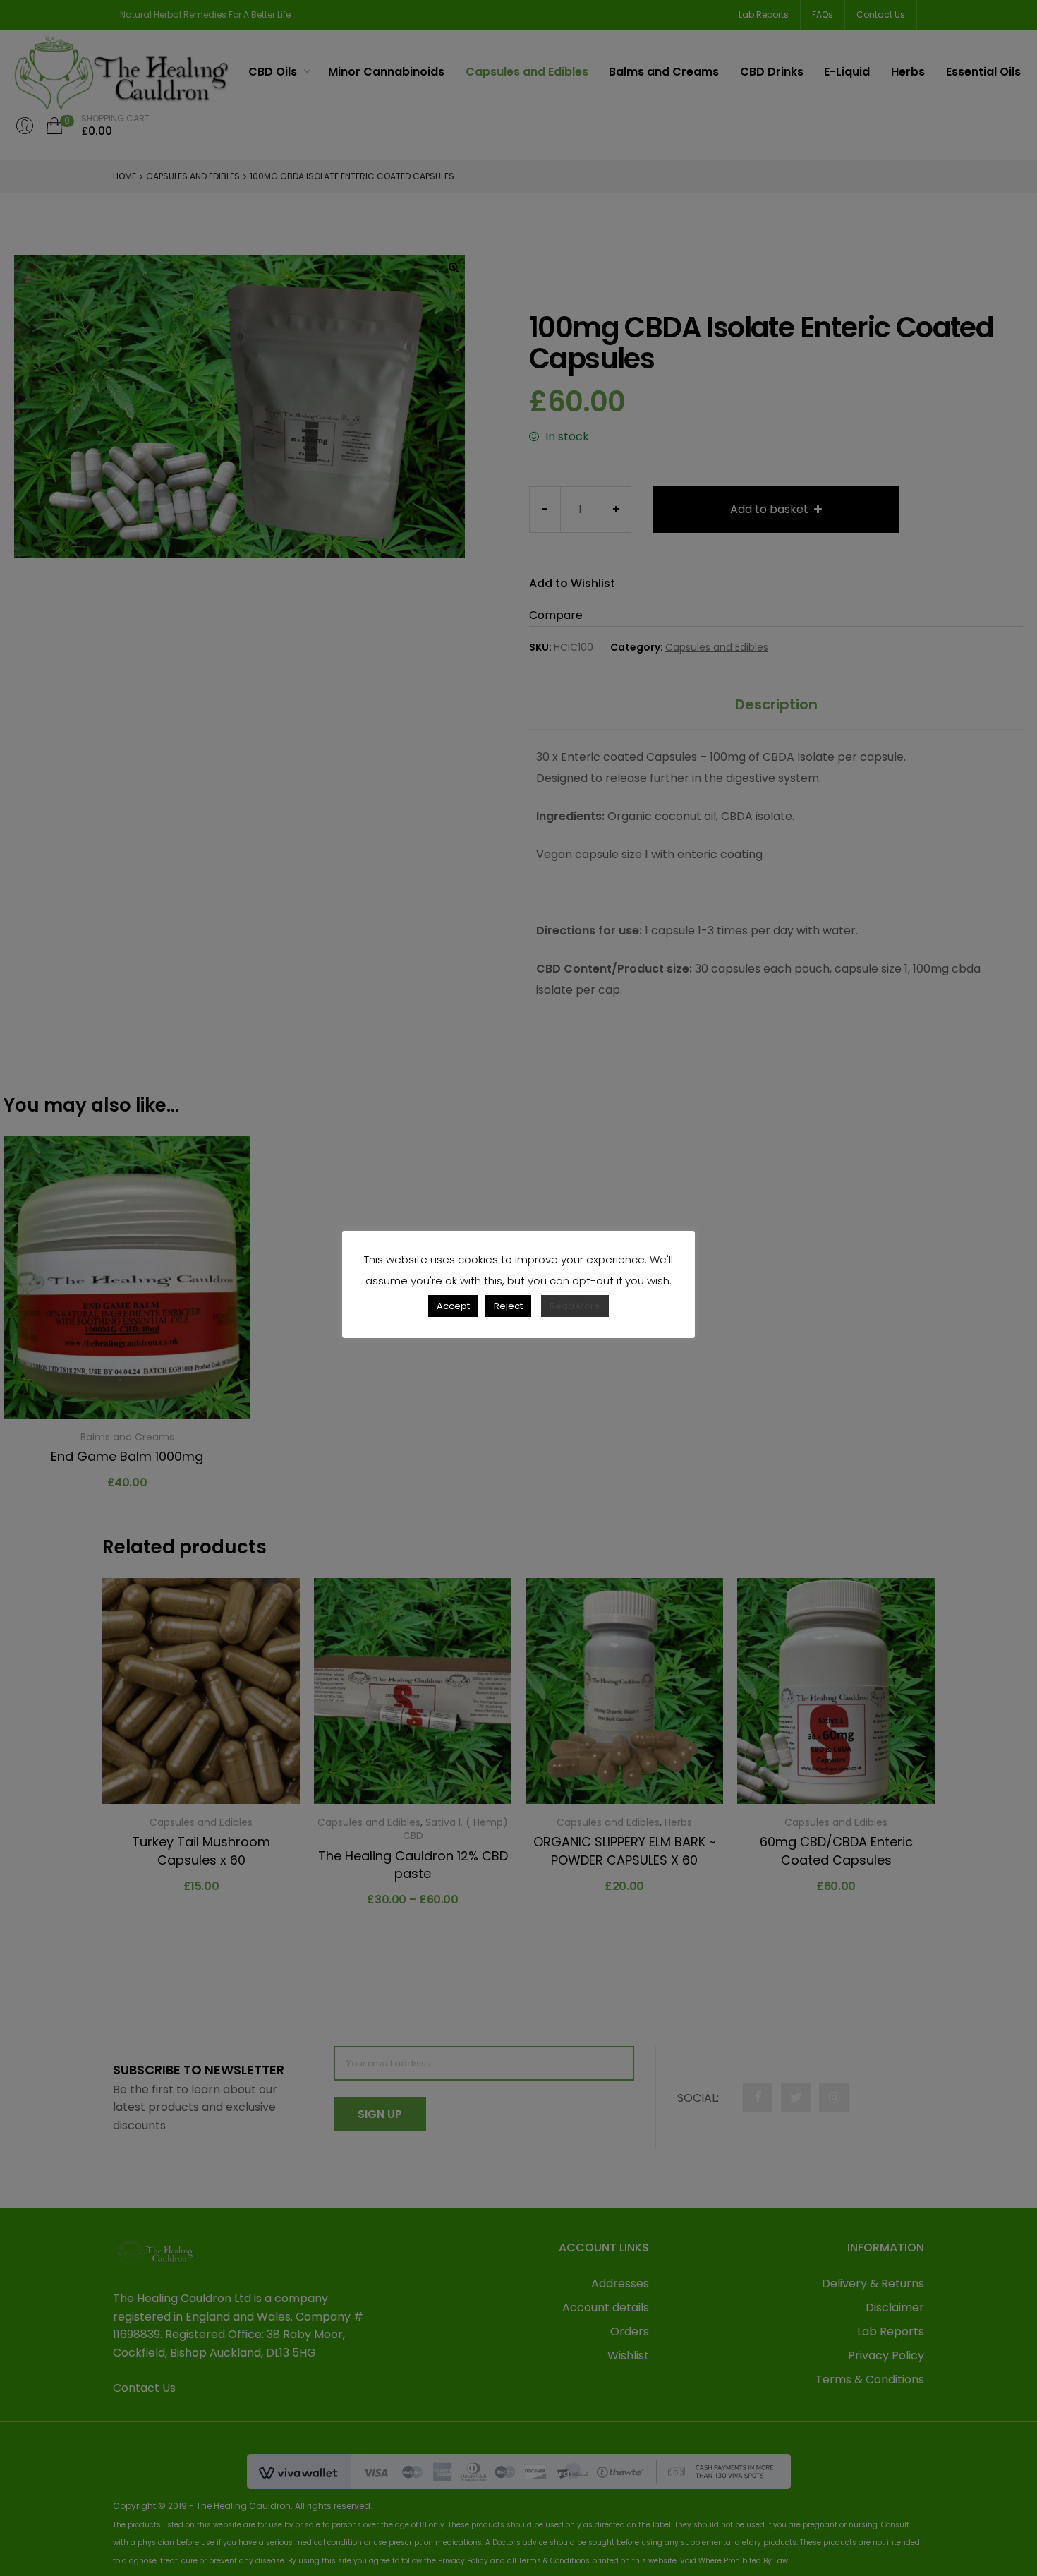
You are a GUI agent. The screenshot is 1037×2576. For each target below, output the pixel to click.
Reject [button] (508, 1306)
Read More (575, 1306)
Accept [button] (453, 1306)
